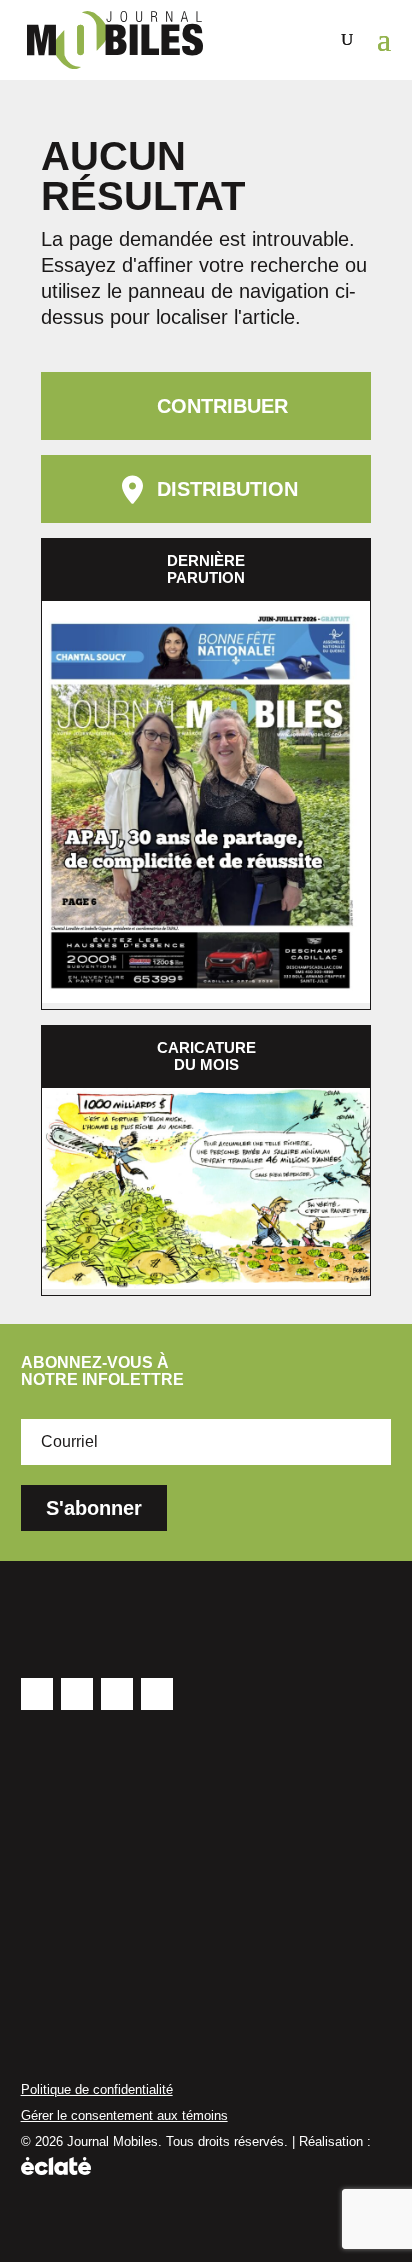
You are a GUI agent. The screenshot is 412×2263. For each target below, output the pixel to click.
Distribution (227, 489)
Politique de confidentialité (97, 2089)
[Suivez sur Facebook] (37, 1694)
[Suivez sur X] (157, 1694)
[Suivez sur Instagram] (117, 1694)
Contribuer (222, 406)
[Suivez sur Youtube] (77, 1694)
